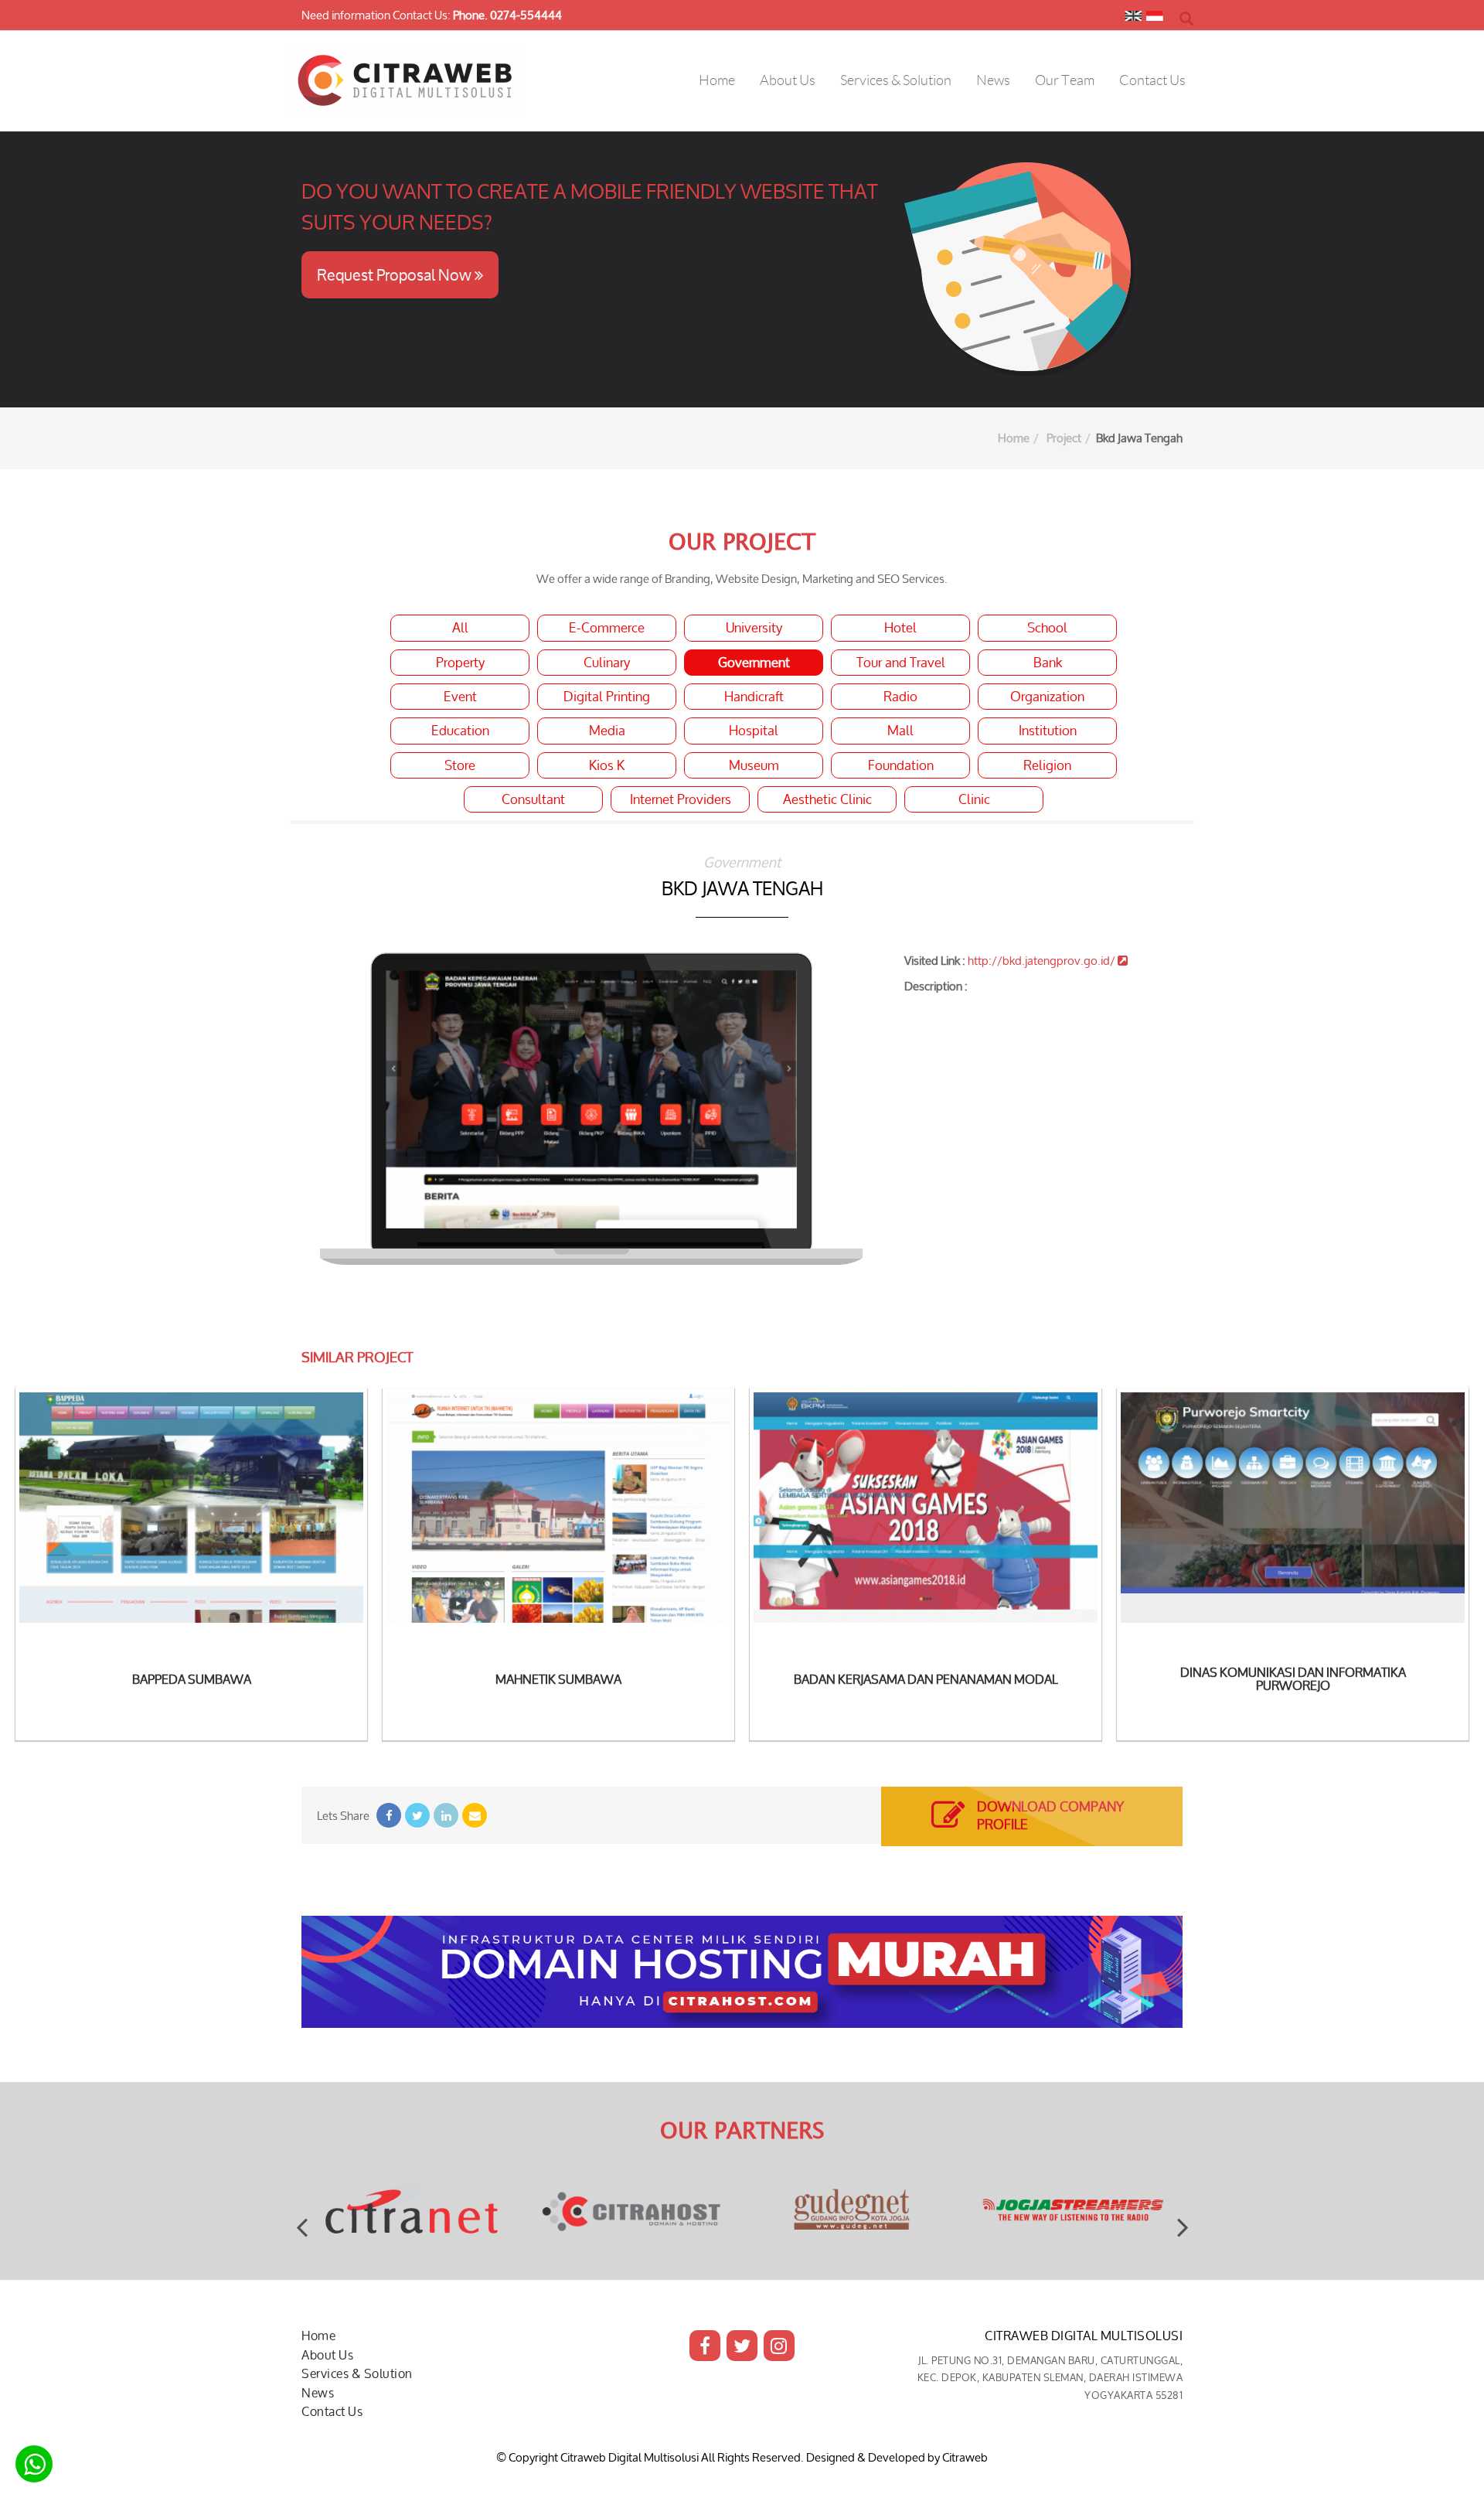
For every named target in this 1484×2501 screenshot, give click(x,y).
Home (1014, 438)
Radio (900, 697)
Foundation (901, 765)
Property (460, 663)
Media (607, 731)
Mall (900, 731)
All (460, 628)
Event (460, 697)
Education (460, 731)
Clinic (974, 799)
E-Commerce (607, 628)
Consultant (533, 799)
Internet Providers (681, 799)
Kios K (607, 765)
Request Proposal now (396, 275)
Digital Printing (607, 697)
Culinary (607, 663)
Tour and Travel (901, 663)
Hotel (900, 628)
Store (460, 765)
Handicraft (754, 697)
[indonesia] (1155, 19)
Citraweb (965, 2457)
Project (1064, 438)
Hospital (754, 731)
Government (754, 663)
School (1047, 628)
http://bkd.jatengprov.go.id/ (1043, 961)
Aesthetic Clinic (827, 799)
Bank (1048, 663)
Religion (1047, 765)
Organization (1047, 697)
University (754, 628)
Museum (754, 765)
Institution (1048, 731)
